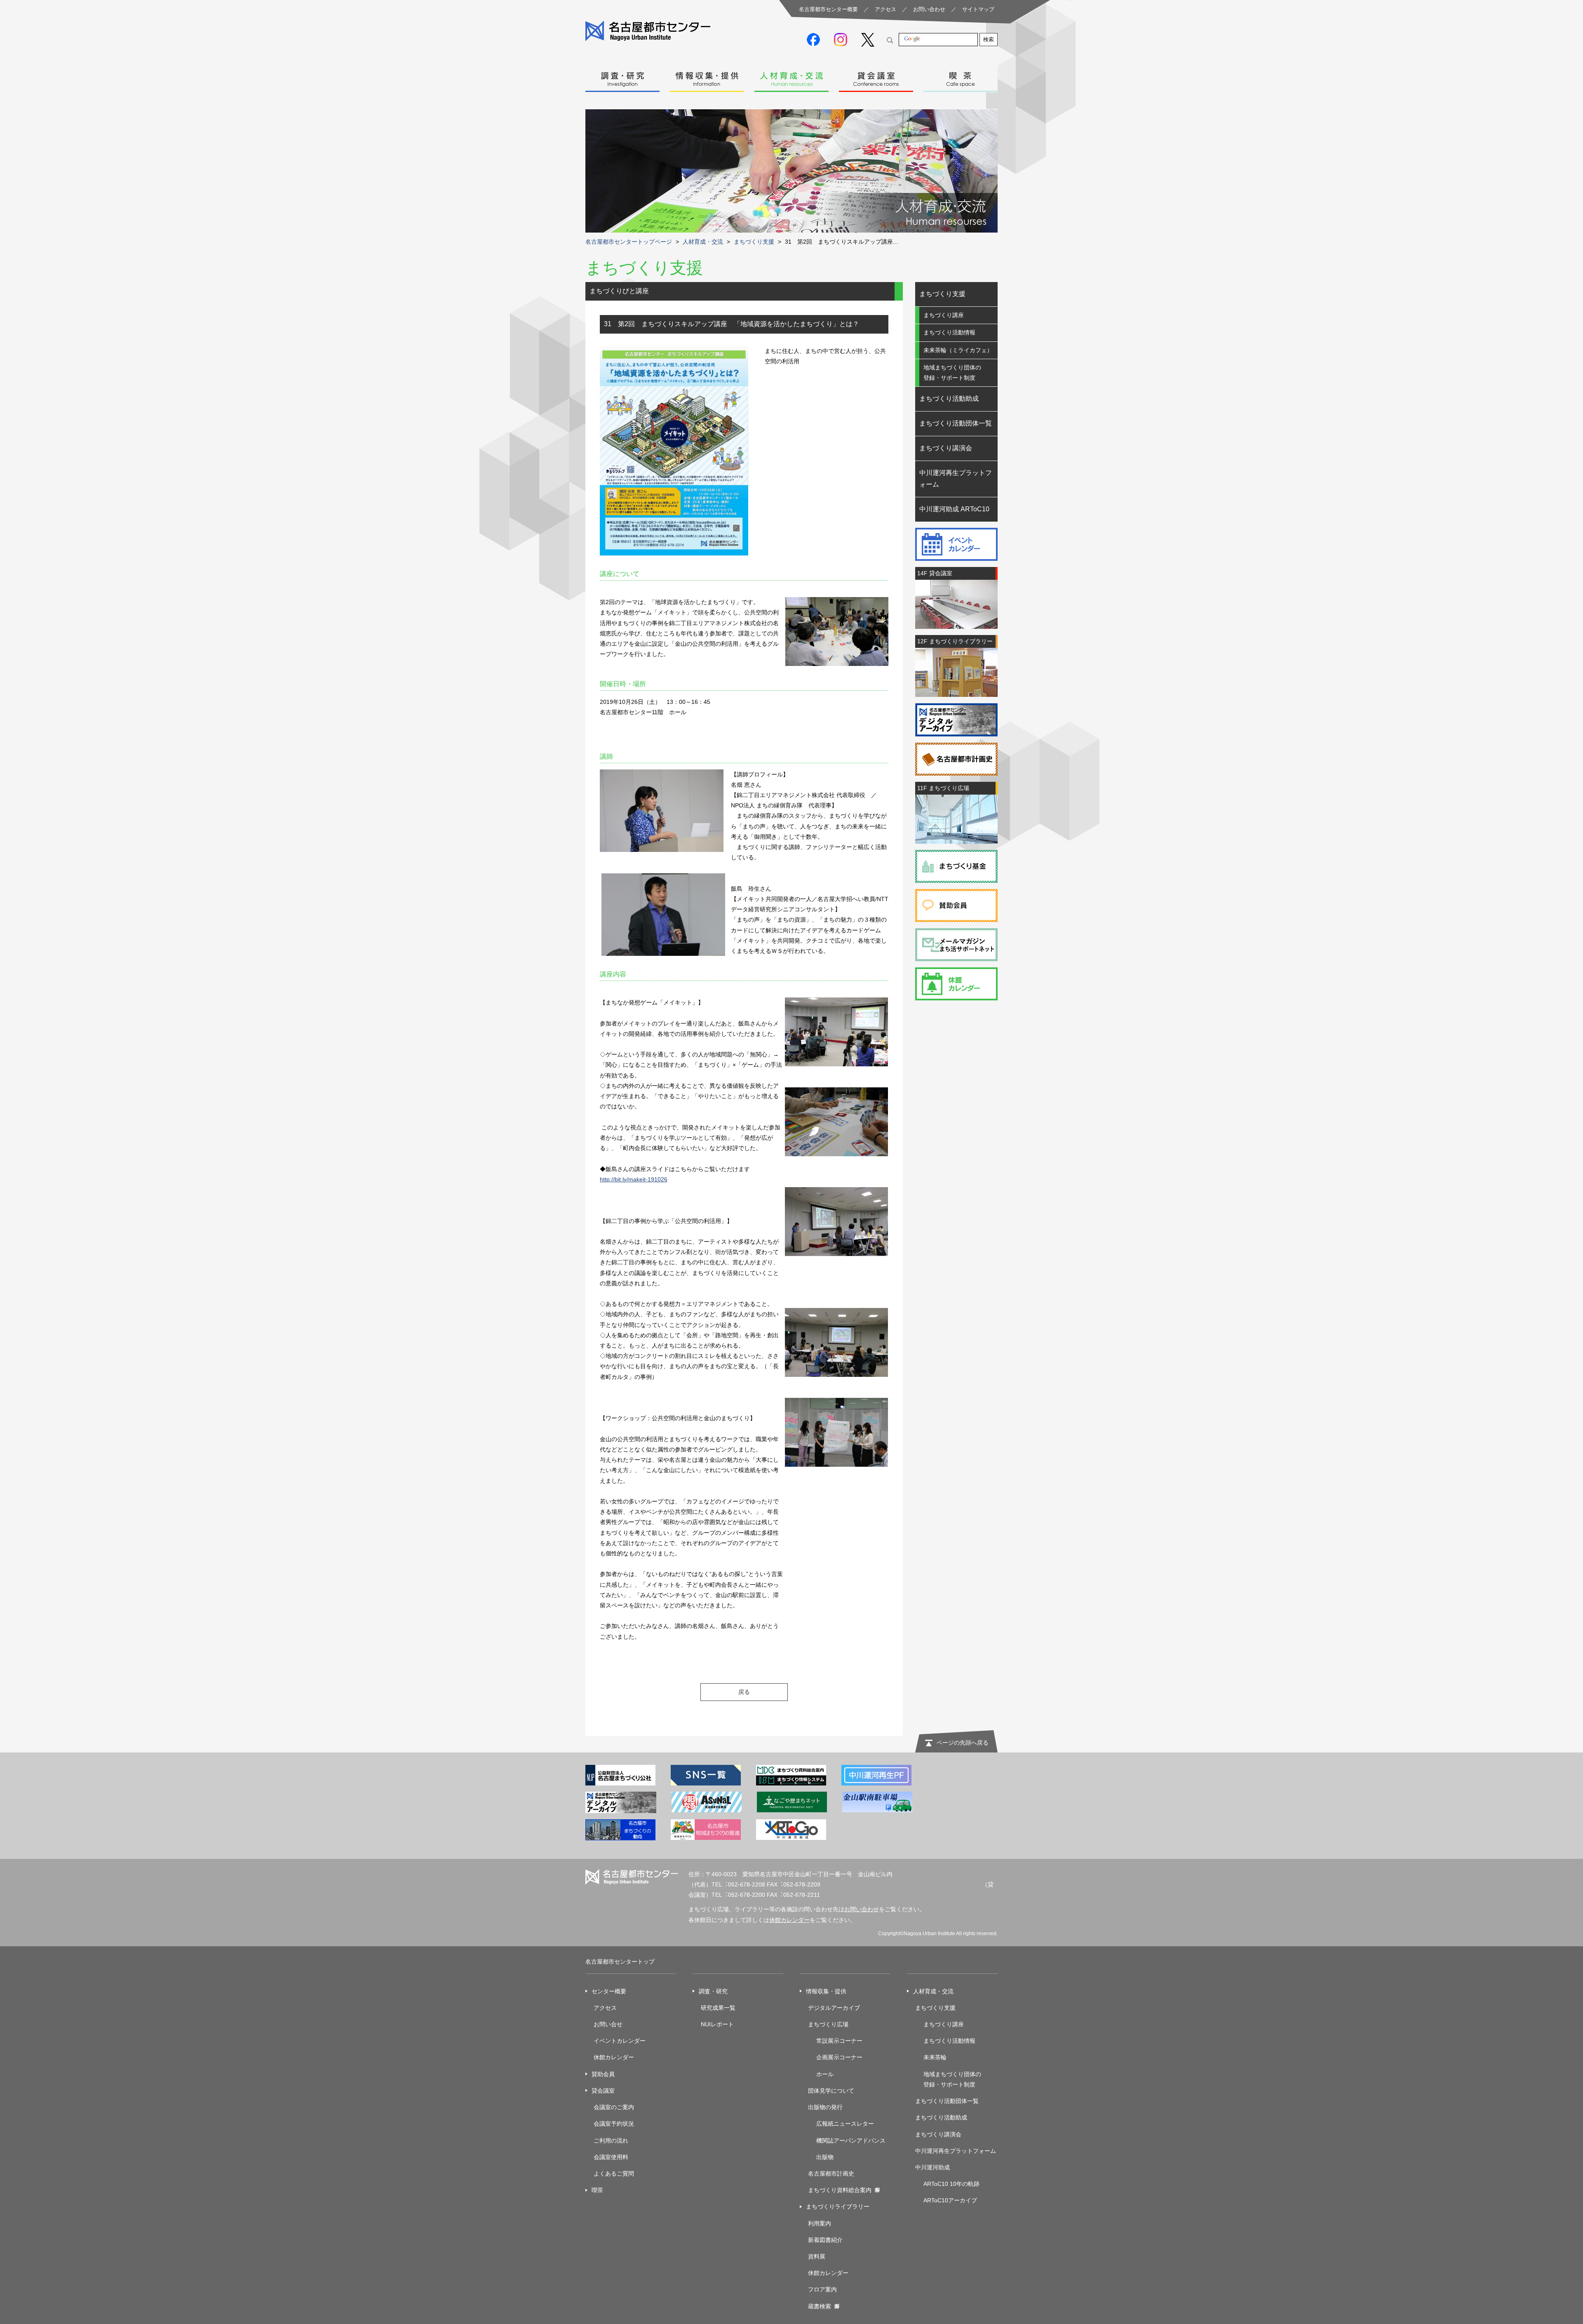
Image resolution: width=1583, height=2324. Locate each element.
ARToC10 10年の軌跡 (951, 2184)
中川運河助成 (932, 2167)
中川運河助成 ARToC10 (954, 509)
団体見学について (831, 2091)
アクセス (885, 9)
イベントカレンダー (620, 2041)
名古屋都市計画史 (831, 2173)
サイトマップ (978, 9)
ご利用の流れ (611, 2141)
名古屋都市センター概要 (828, 9)
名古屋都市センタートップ (620, 1962)
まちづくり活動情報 (949, 332)
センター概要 (609, 1991)
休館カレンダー (789, 1920)
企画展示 (828, 2057)
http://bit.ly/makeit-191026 (634, 1179)
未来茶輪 (935, 2057)
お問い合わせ (929, 9)
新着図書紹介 (825, 2240)
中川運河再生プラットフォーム (956, 479)
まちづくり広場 (828, 2024)
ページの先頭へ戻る (963, 1743)
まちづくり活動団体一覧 (956, 423)
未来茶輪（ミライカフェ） (958, 350)
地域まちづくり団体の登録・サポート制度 (952, 373)
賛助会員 (603, 2074)
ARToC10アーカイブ (950, 2200)
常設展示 (828, 2041)
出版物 (825, 2157)
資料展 (817, 2256)
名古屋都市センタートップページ (629, 242)
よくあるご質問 (614, 2173)
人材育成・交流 (791, 77)
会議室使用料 (611, 2157)
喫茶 (961, 77)
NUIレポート (717, 2024)
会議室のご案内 (614, 2107)
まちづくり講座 (944, 315)
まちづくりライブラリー (838, 2206)
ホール (825, 2074)
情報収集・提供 (707, 77)
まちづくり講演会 (946, 448)
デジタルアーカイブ (834, 2008)
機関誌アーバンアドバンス (851, 2141)
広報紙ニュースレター (845, 2124)
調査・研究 (622, 77)
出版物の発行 (825, 2107)
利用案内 (820, 2223)
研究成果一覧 (718, 2008)
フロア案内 (822, 2289)
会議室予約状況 (614, 2124)
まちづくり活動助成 (949, 399)
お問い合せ (608, 2024)
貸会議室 (876, 77)
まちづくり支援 (754, 242)
